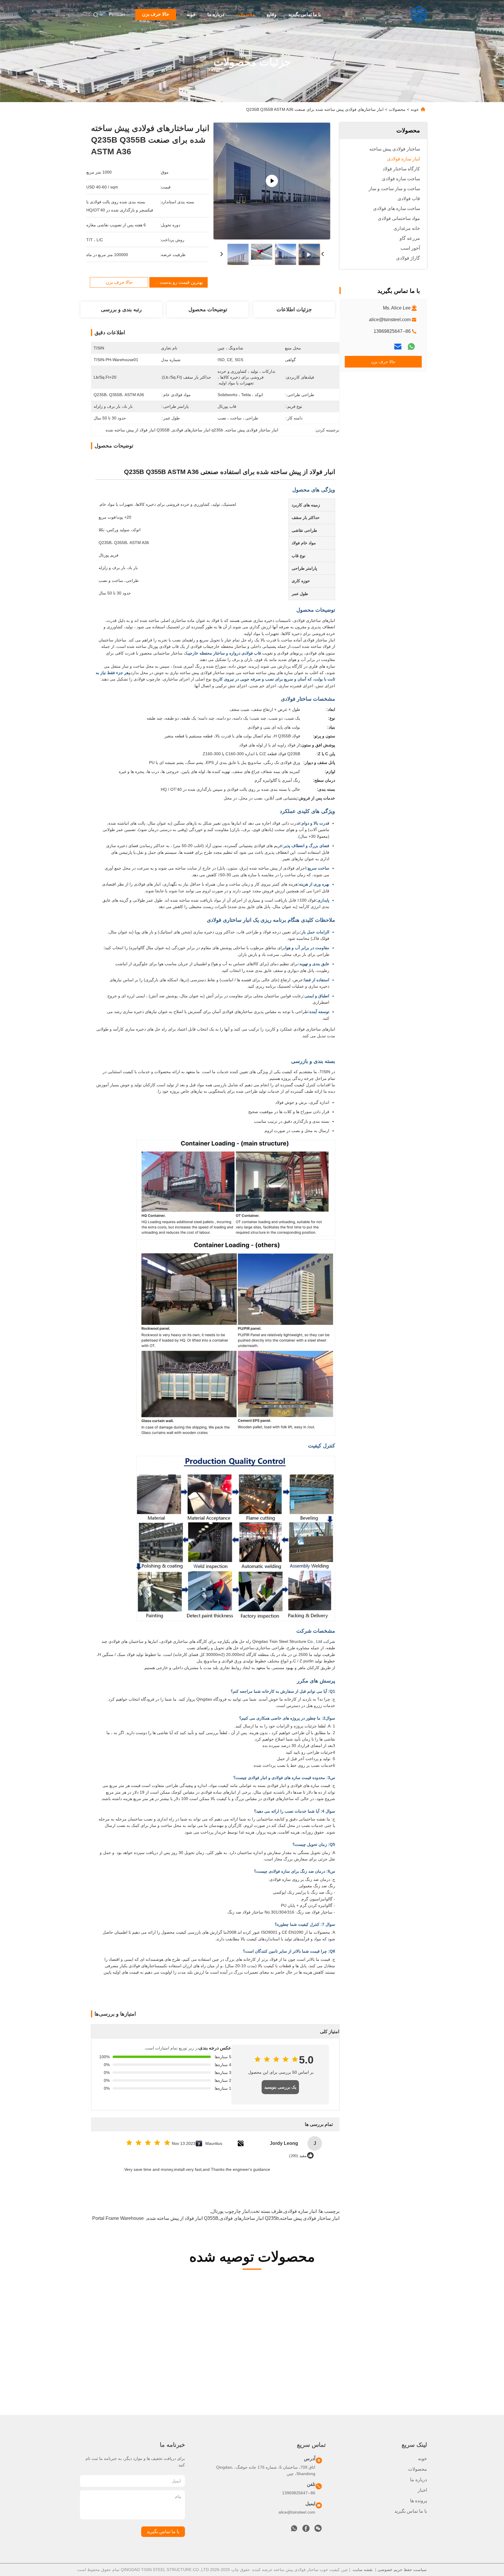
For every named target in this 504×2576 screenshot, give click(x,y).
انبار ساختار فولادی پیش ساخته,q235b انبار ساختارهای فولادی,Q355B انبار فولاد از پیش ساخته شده (243, 2218)
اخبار (422, 2490)
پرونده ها (419, 2501)
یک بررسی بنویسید (280, 2087)
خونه (191, 14)
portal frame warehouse (118, 2218)
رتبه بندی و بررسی (121, 309)
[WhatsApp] (411, 347)
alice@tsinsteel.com (390, 320)
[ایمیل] (398, 347)
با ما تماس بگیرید (304, 14)
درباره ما (216, 14)
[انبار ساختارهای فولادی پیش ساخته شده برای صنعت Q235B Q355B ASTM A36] (272, 181)
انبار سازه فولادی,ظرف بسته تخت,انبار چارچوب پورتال (264, 2211)
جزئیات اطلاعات (294, 309)
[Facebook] (306, 2530)
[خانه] (419, 15)
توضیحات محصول (208, 309)
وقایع (272, 14)
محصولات (245, 14)
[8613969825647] (294, 2530)
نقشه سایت (363, 2570)
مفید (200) (298, 2156)
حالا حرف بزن (156, 14)
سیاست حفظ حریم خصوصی (402, 2570)
